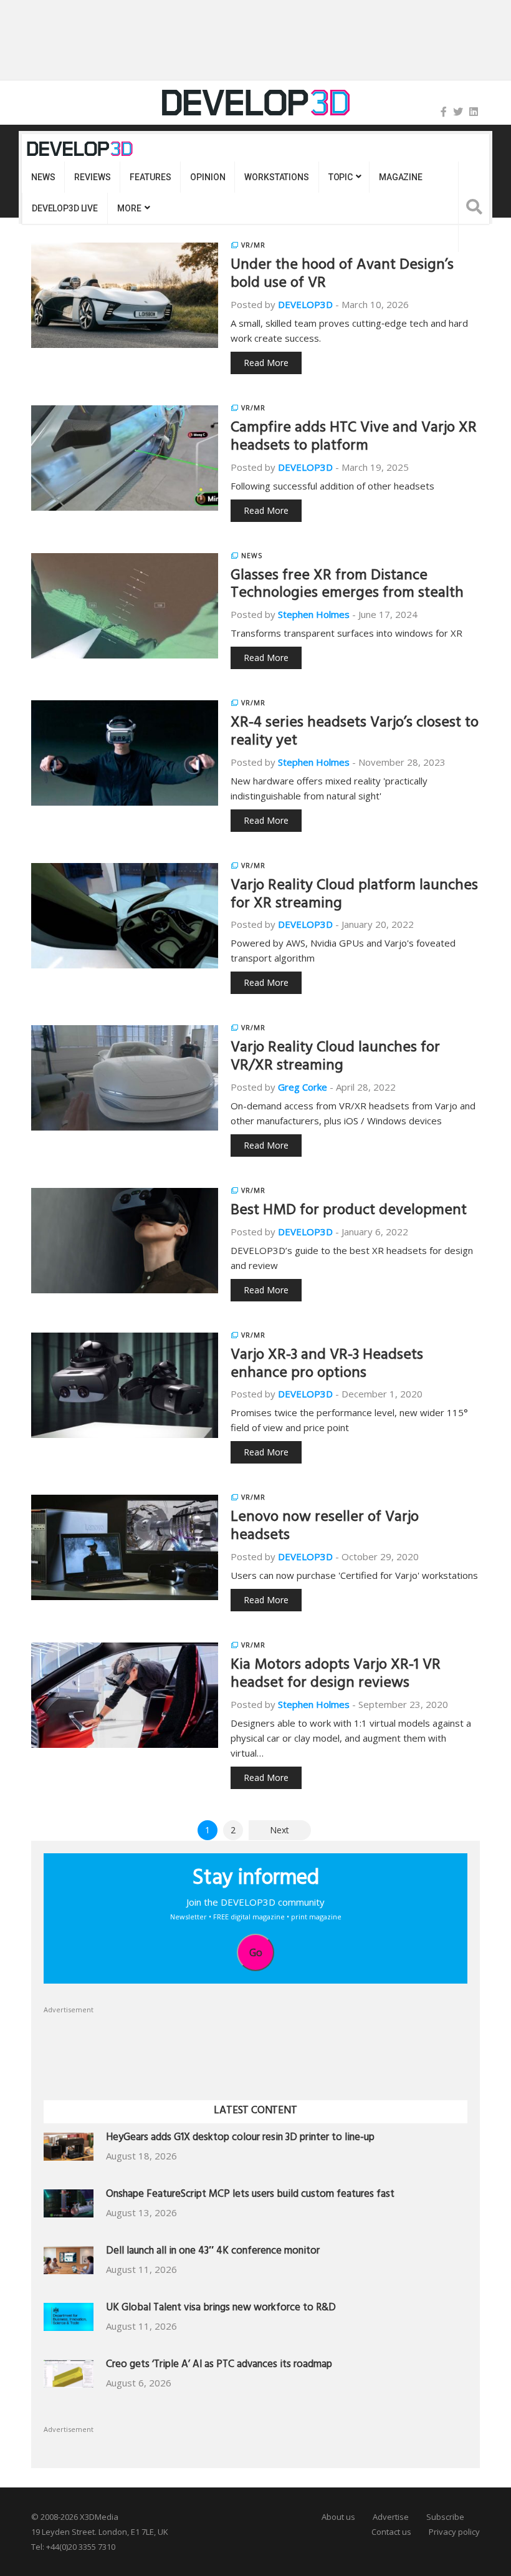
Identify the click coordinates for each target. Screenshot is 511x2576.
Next (279, 1830)
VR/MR (253, 245)
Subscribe (445, 2517)
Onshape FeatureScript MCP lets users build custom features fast (250, 2195)
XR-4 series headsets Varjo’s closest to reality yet (355, 733)
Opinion (208, 177)
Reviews (92, 177)
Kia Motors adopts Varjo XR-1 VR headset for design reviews (336, 1675)
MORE (129, 208)
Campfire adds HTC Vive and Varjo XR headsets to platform (354, 438)
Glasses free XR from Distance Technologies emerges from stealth (347, 586)
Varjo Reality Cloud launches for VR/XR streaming (335, 1058)
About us (338, 2517)
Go (256, 1952)
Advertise (391, 2517)
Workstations (276, 177)
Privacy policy (454, 2532)
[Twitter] (458, 112)
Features (150, 177)
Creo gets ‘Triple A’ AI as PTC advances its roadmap (219, 2366)
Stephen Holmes (314, 614)
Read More (266, 363)
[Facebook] (444, 112)
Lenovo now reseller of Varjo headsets (325, 1527)
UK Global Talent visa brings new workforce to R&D (221, 2309)
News (43, 177)
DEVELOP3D (305, 304)
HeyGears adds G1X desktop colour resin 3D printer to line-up (240, 2139)
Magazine (401, 177)
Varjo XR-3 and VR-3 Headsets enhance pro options (327, 1365)
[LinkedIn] (474, 112)
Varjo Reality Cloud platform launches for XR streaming (354, 896)
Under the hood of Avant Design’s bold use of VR (342, 275)
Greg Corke (303, 1087)
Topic (341, 177)
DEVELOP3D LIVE (65, 208)
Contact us (391, 2532)
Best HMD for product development (349, 1212)
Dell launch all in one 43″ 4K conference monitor (213, 2252)
